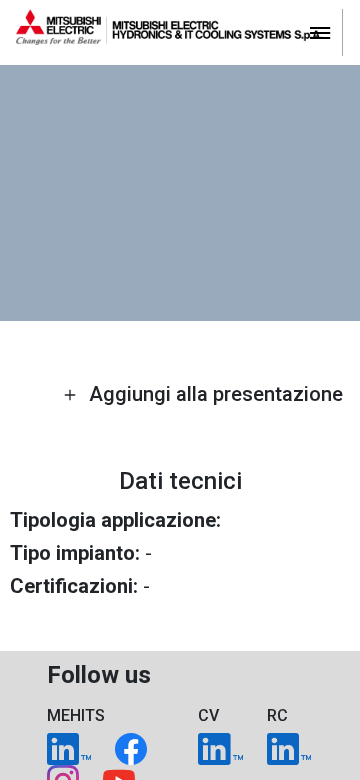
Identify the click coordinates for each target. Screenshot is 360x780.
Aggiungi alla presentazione (213, 394)
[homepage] (179, 32)
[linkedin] (69, 747)
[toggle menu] (320, 31)
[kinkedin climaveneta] (220, 747)
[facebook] (131, 747)
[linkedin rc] (289, 747)
